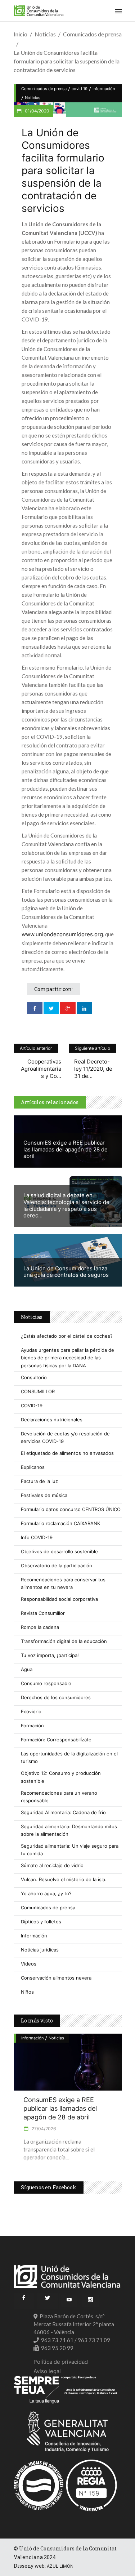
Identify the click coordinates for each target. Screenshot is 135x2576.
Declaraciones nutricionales (52, 1420)
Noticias (45, 34)
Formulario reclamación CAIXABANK (60, 1523)
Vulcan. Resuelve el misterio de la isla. (64, 1879)
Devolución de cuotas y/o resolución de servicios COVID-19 (65, 1437)
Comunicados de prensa (92, 34)
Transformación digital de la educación (64, 1641)
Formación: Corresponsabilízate (56, 1740)
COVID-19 (32, 1405)
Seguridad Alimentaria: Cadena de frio (63, 1812)
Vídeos (29, 1964)
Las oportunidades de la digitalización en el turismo (69, 1757)
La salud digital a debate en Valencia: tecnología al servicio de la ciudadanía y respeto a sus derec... (66, 1205)
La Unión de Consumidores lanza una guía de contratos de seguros (66, 1272)
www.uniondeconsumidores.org (62, 934)
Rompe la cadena (40, 1627)
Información (104, 89)
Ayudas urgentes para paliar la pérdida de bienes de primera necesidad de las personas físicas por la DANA (67, 1358)
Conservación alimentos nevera (56, 1978)
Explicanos (33, 1467)
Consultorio (34, 1377)
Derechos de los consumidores (56, 1697)
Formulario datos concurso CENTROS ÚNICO (71, 1509)
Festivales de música (44, 1495)
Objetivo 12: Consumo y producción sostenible (61, 1777)
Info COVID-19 (37, 1537)
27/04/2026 (43, 2129)
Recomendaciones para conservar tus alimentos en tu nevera (63, 1583)
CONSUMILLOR (38, 1391)
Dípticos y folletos (41, 1922)
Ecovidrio (31, 1711)
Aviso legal (47, 2371)
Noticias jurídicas (40, 1950)
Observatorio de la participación (57, 1565)
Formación (32, 1726)
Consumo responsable (46, 1683)
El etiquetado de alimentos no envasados (67, 1453)
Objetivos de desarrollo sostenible (59, 1551)
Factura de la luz (39, 1481)
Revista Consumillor (43, 1613)
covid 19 (80, 89)
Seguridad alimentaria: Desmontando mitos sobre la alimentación (69, 1830)
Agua (27, 1669)
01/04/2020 (37, 111)
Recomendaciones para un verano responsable (59, 1797)
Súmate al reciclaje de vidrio (52, 1865)
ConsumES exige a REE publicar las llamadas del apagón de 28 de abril (66, 1149)
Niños (27, 1992)
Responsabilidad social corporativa (59, 1599)
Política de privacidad (61, 2362)
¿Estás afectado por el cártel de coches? (67, 1336)
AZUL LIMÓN (60, 2566)
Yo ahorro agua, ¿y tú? (46, 1893)
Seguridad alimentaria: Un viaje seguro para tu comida (70, 1850)
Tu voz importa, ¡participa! (50, 1655)
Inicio (21, 34)
